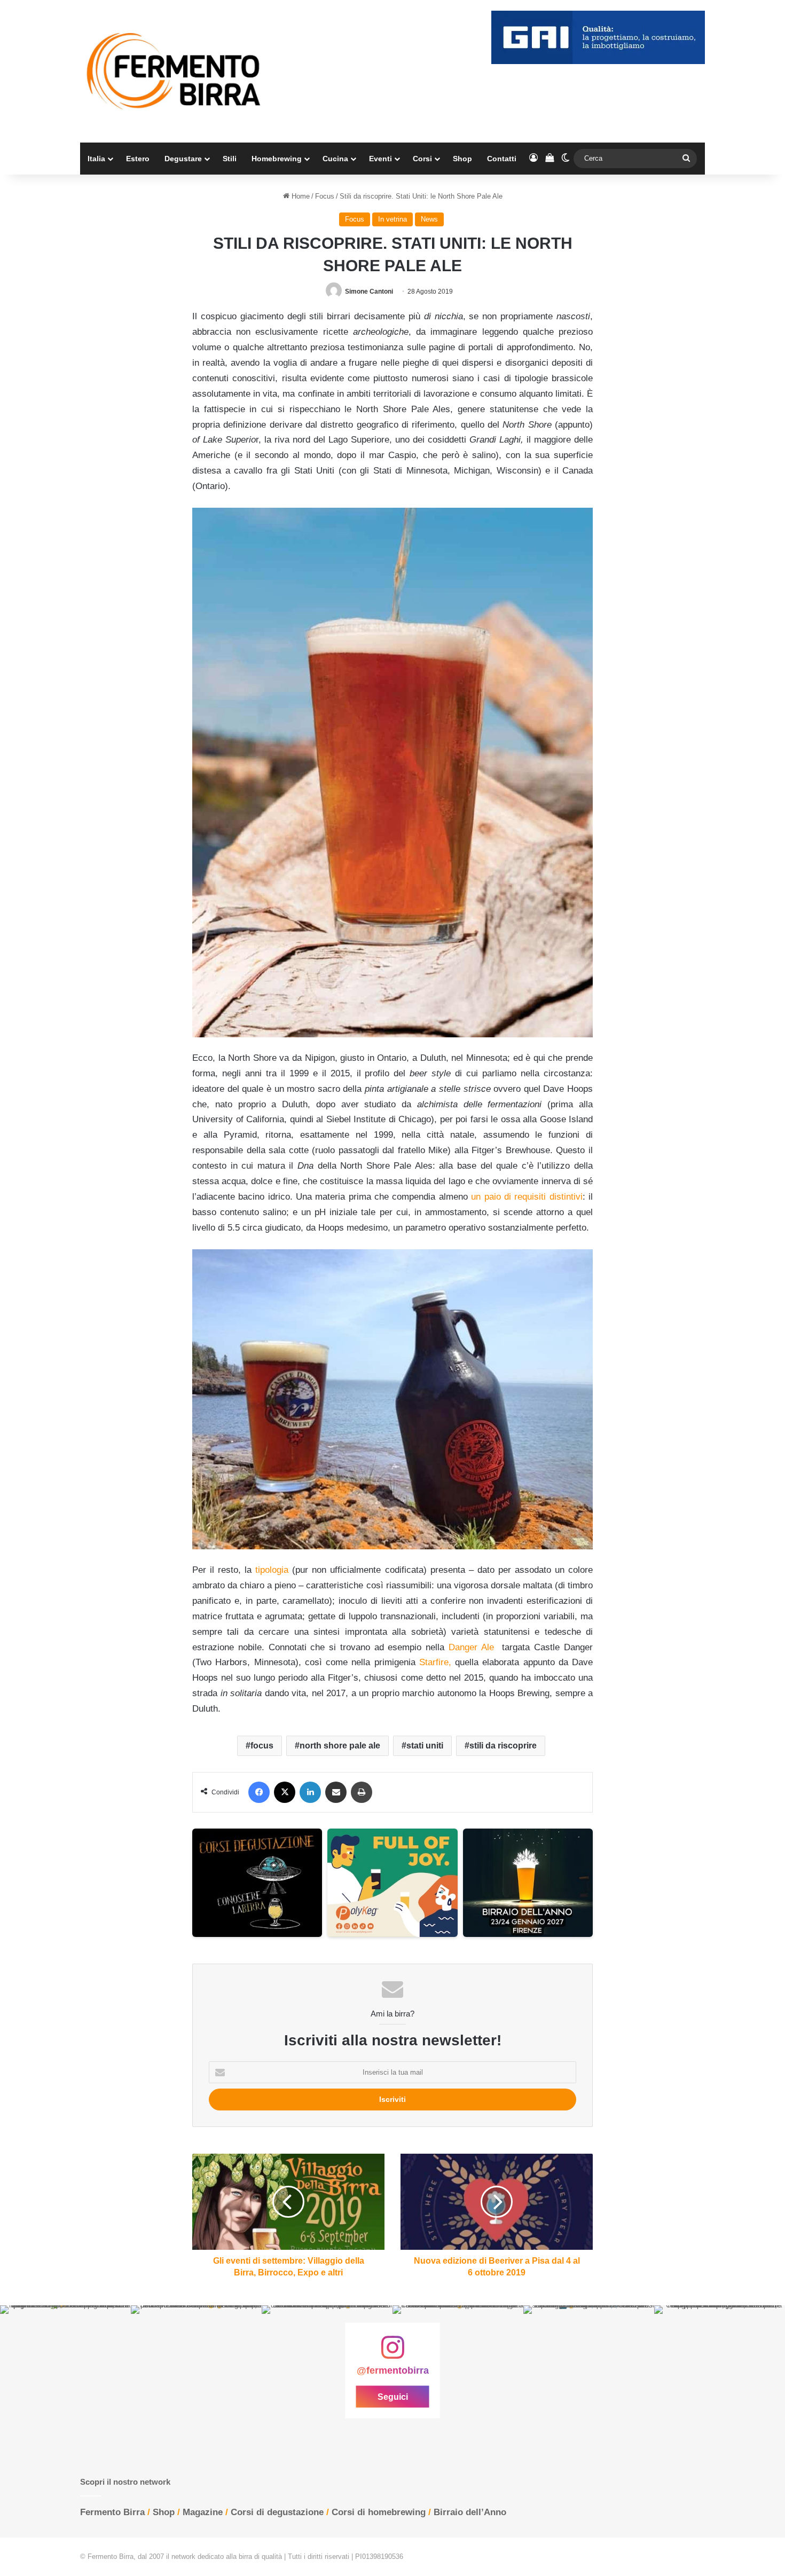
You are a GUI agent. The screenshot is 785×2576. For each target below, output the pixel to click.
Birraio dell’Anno (470, 2512)
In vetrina (392, 219)
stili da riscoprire (503, 1746)
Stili (230, 159)
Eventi (380, 159)
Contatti (502, 159)
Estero (138, 159)
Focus (325, 196)
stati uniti (425, 1746)
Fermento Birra (112, 2512)
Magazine (203, 2512)
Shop (462, 159)
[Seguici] (392, 2353)
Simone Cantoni (369, 292)
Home (300, 196)
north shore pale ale (340, 1746)
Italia (96, 159)
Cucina (335, 159)
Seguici (393, 2397)
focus (262, 1746)
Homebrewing (277, 159)
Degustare (183, 159)
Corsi (422, 159)
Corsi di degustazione (277, 2512)
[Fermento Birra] (175, 71)
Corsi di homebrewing (379, 2512)
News (429, 219)
